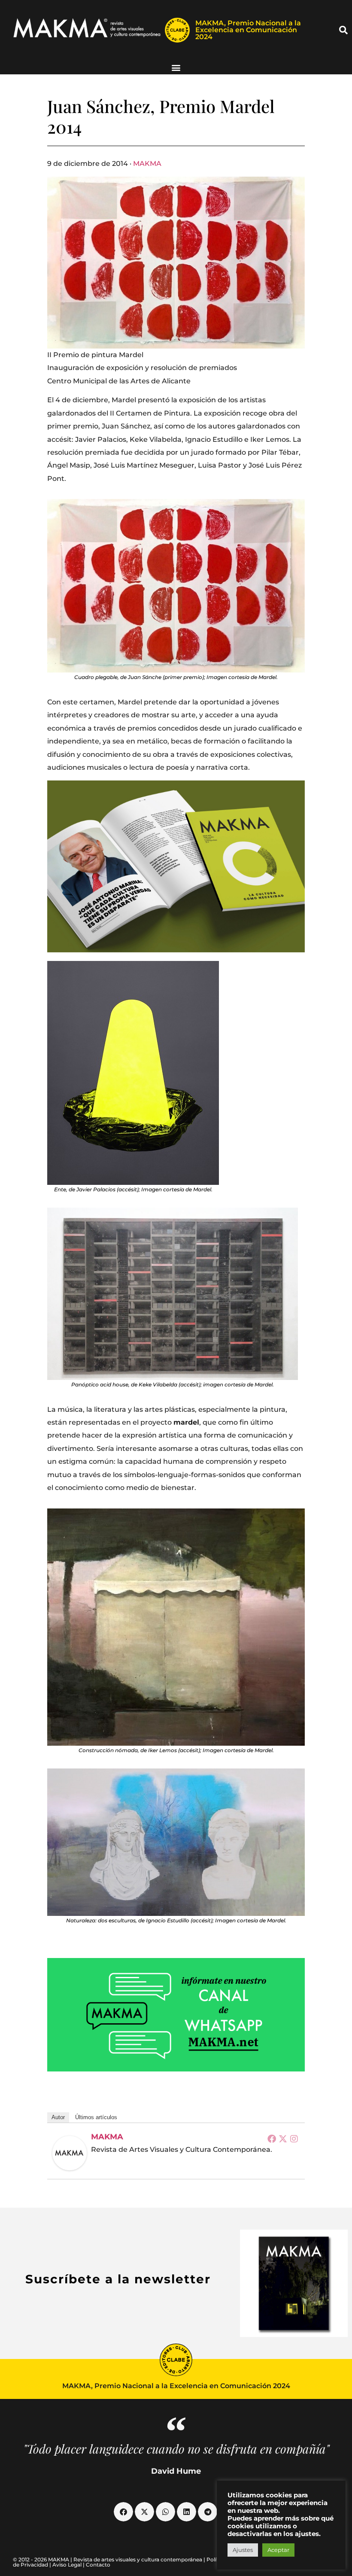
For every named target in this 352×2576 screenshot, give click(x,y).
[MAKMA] (70, 2153)
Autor (58, 2117)
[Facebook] (272, 2139)
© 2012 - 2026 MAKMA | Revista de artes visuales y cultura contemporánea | (110, 2559)
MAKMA (147, 164)
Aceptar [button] (278, 2550)
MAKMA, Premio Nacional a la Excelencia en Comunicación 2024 (248, 30)
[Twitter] (283, 2139)
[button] (343, 30)
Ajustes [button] (243, 2550)
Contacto (98, 2565)
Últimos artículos (96, 2117)
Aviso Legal (67, 2565)
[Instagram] (294, 2139)
